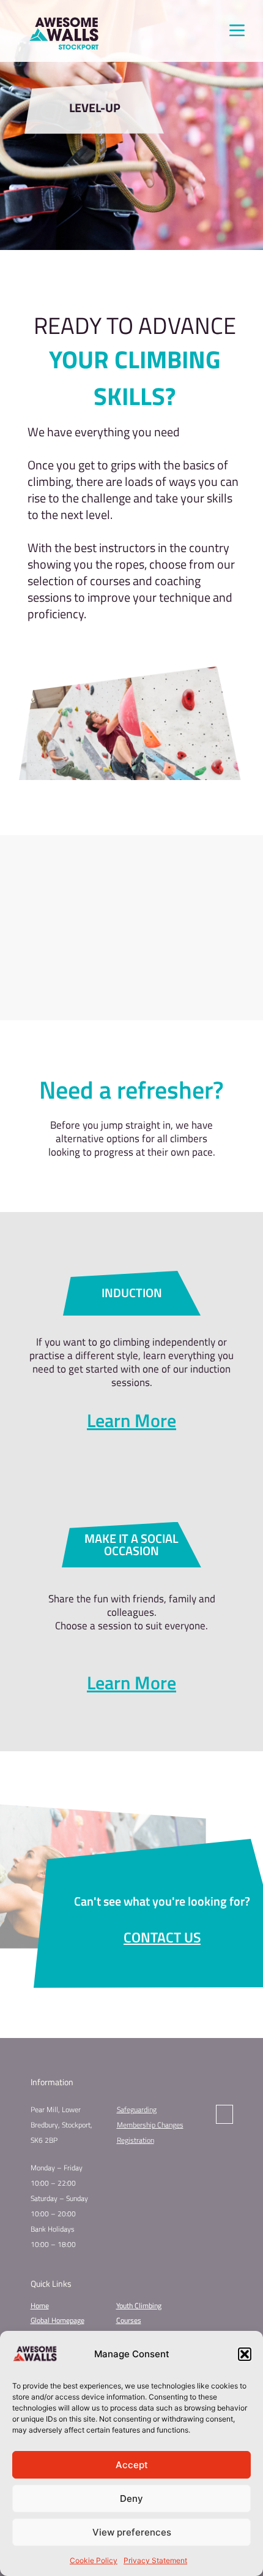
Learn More (131, 1420)
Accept (132, 2465)
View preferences (132, 2532)
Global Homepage (57, 2320)
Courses (129, 2320)
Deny (131, 2498)
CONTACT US (162, 1937)
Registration (135, 2140)
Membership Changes (150, 2125)
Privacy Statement (155, 2560)
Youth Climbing (139, 2305)
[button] (245, 2354)
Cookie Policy (94, 2560)
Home (40, 2305)
